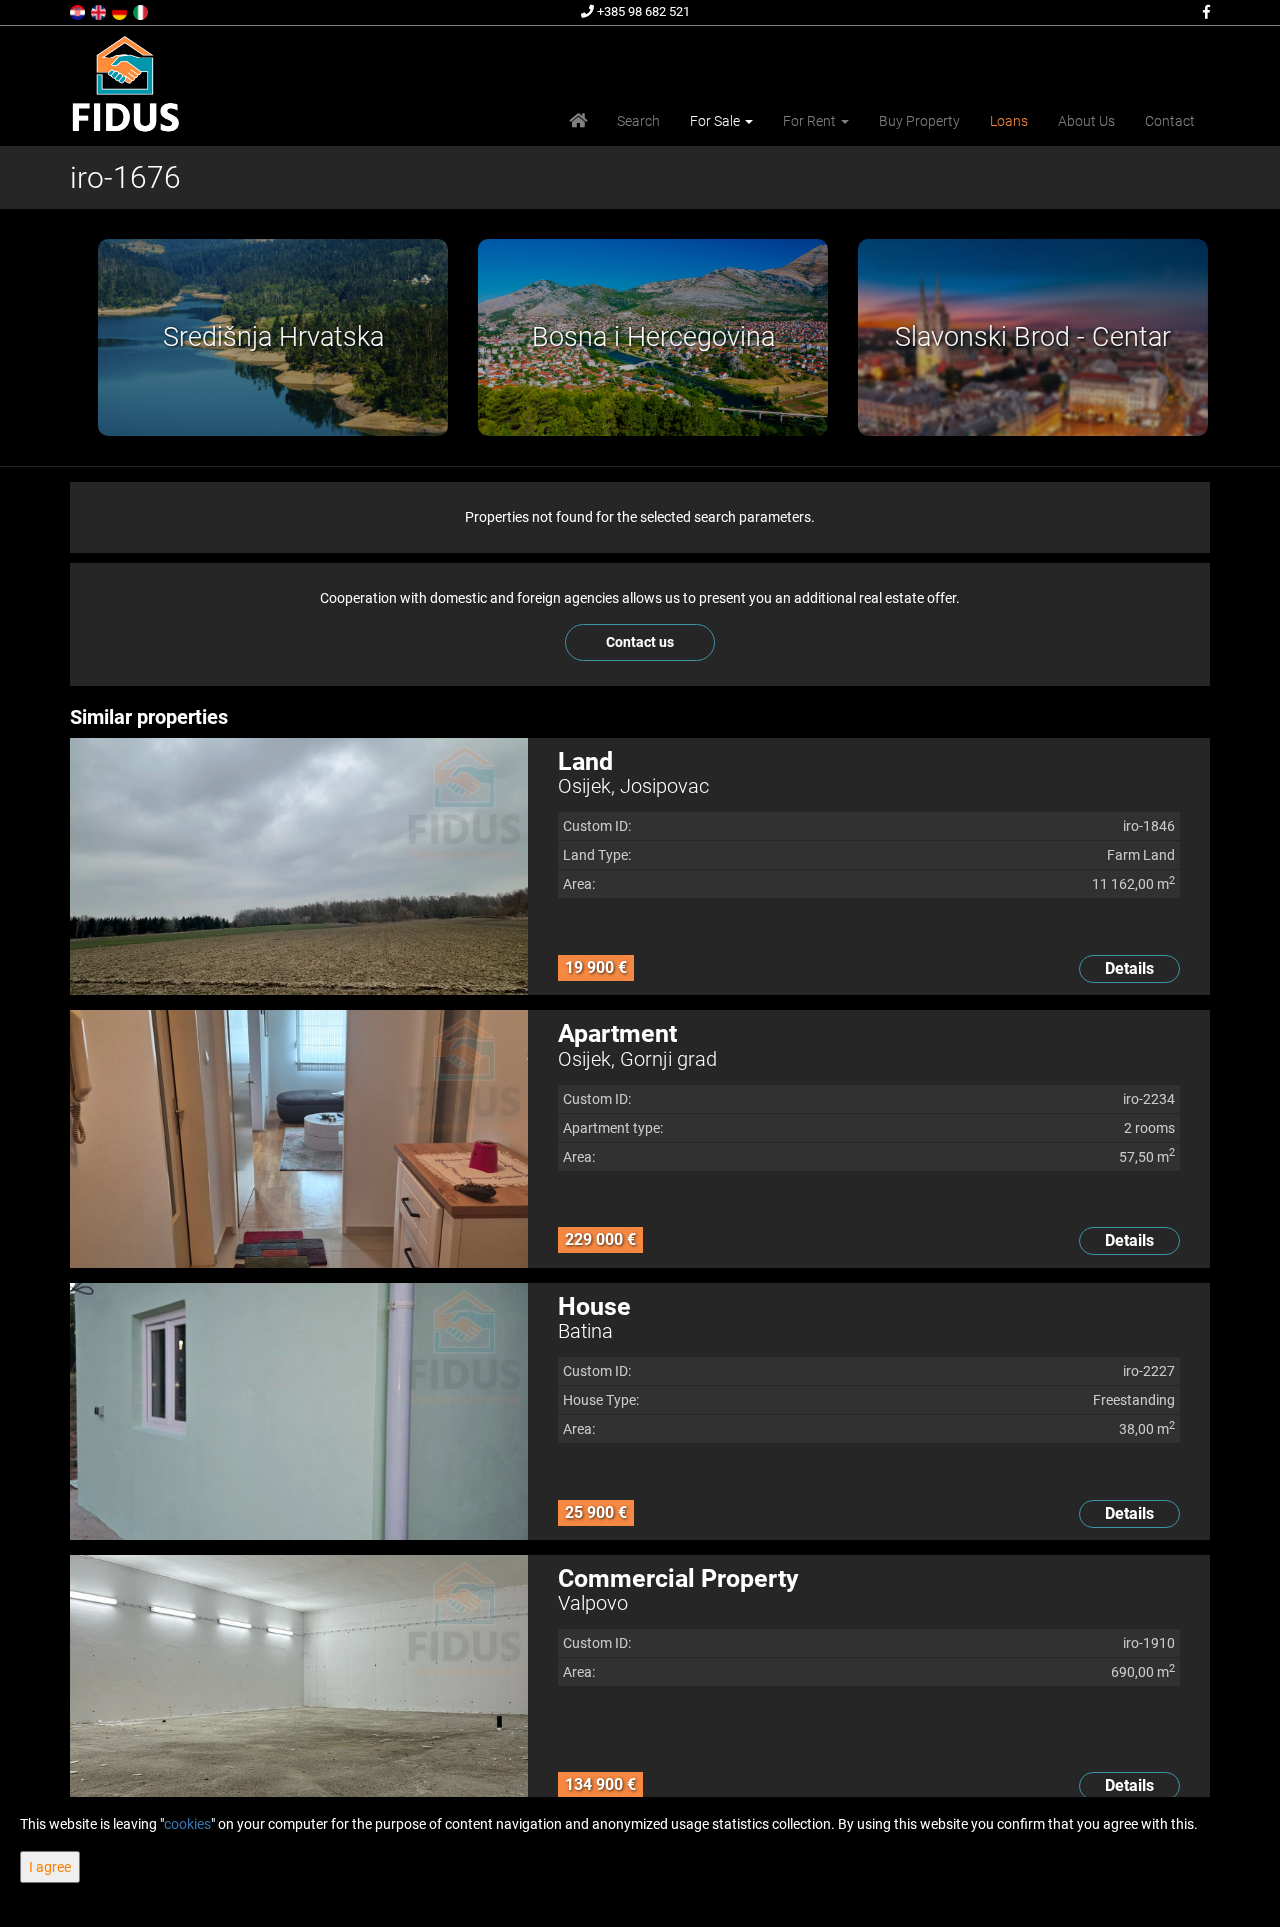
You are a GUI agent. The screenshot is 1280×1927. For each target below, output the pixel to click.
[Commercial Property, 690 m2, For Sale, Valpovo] (299, 1683)
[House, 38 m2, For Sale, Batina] (299, 1411)
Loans (1009, 121)
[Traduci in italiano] (142, 11)
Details (1129, 968)
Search (638, 121)
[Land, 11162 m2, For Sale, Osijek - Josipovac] (299, 866)
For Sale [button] (716, 121)
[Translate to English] (100, 11)
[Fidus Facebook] (1205, 12)
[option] (260, 337)
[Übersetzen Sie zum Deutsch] (121, 11)
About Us (1086, 121)
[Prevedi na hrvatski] (79, 11)
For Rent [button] (811, 121)
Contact (1170, 121)
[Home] (578, 121)
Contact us (640, 642)
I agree (50, 1867)
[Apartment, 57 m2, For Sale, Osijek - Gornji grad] (299, 1138)
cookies (187, 1824)
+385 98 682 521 (642, 11)
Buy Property (919, 121)
